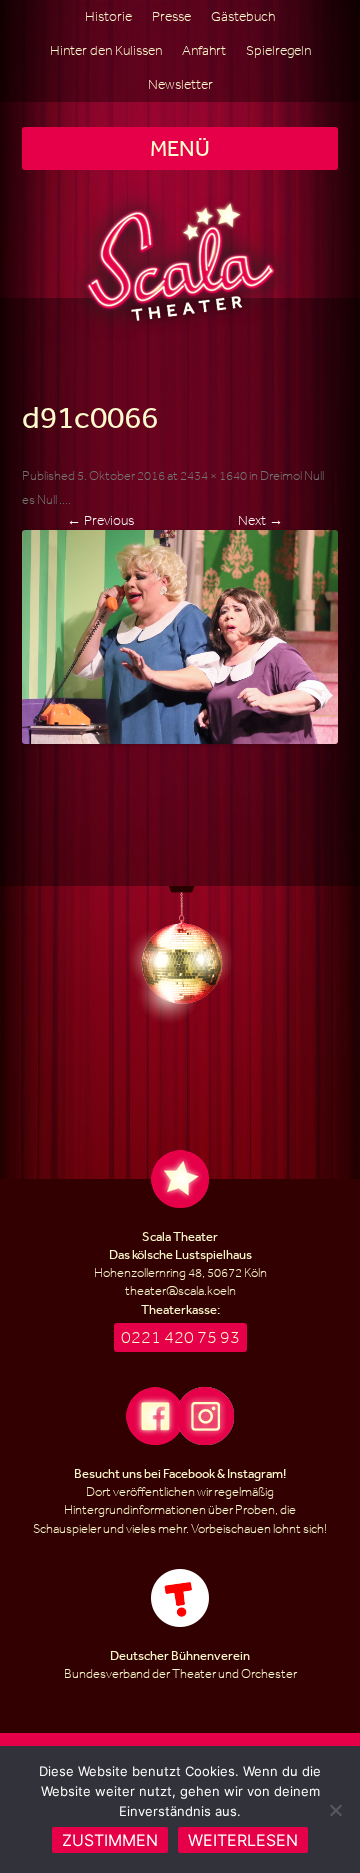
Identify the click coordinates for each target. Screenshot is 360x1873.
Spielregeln (278, 50)
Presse (171, 16)
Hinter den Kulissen (106, 50)
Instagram (255, 1473)
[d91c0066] (180, 636)
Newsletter (180, 84)
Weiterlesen (243, 1840)
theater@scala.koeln (180, 1290)
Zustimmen (110, 1840)
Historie (108, 16)
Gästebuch (243, 16)
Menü (180, 148)
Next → (260, 520)
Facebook (189, 1473)
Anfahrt (204, 50)
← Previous (100, 520)
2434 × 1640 (213, 475)
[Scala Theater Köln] (180, 261)
